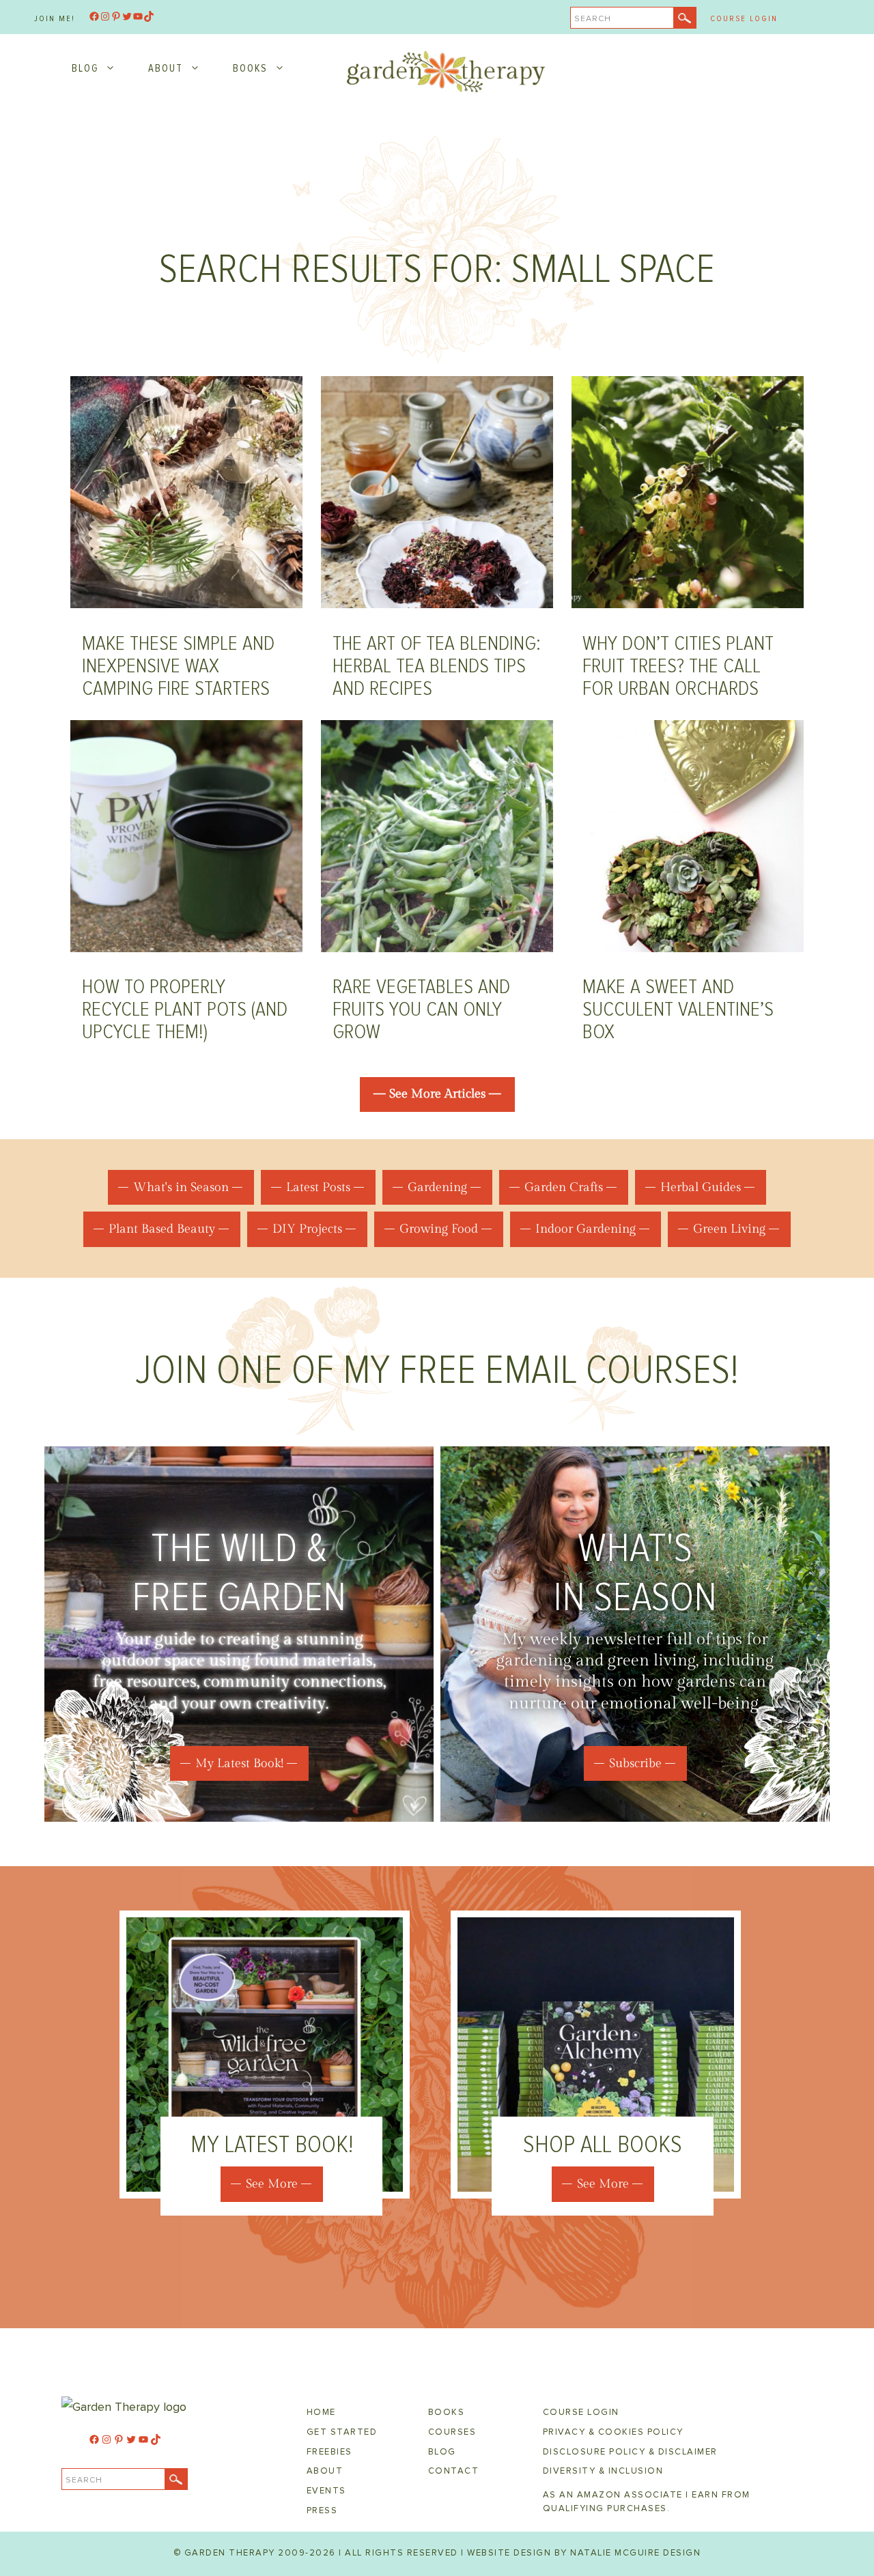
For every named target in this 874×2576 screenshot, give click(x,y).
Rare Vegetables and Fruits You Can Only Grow (421, 1009)
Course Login (744, 19)
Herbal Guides (701, 1187)
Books (250, 68)
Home (321, 2412)
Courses (452, 2432)
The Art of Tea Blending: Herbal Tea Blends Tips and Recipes (437, 666)
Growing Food (439, 1229)
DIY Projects (307, 1229)
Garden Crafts (564, 1187)
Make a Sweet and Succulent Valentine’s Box (678, 1009)
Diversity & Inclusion (603, 2471)
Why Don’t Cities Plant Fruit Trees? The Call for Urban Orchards (678, 666)
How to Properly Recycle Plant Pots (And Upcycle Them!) (185, 1009)
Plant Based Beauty (162, 1229)
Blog (85, 68)
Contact (454, 2471)
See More (272, 2184)
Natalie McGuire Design (635, 2553)
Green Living (729, 1229)
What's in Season (181, 1187)
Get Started (342, 2432)
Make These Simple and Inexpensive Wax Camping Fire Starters (178, 666)
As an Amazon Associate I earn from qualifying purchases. (647, 2502)
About (166, 68)
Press (322, 2510)
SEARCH (593, 19)
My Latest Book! (239, 1763)
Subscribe (635, 1763)
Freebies (329, 2452)
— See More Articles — (437, 1094)
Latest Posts (318, 1187)
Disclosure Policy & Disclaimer (630, 2452)
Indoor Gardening (586, 1229)
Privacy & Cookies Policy (613, 2432)
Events (326, 2491)
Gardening (437, 1187)
